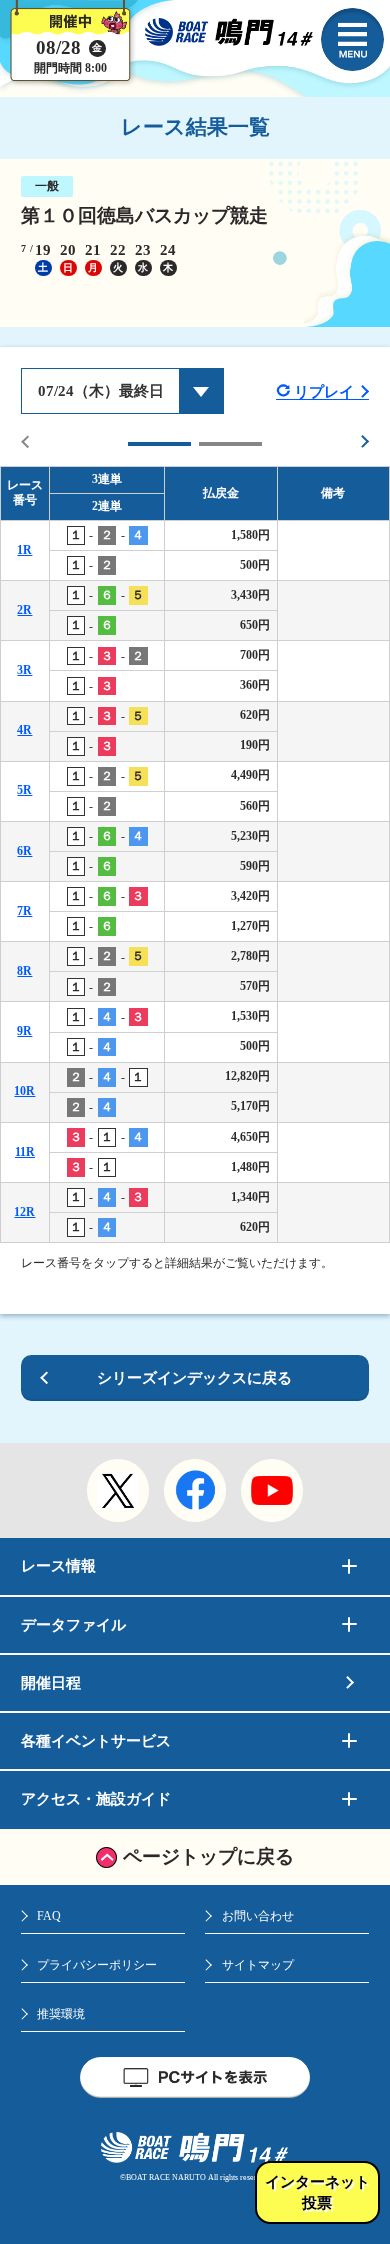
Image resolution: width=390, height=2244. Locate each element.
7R (24, 911)
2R (24, 610)
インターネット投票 (317, 2192)
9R (24, 1031)
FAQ (49, 1916)
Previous (26, 442)
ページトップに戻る (208, 1856)
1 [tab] (159, 444)
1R (24, 550)
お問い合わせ (258, 1916)
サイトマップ (258, 1965)
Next (364, 442)
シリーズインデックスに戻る (194, 1378)
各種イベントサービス (96, 1741)
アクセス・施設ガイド (96, 1799)
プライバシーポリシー (97, 1965)
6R (24, 851)
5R (24, 790)
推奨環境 (61, 2014)
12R (24, 1212)
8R (24, 971)
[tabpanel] (195, 854)
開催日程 (51, 1683)
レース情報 (58, 1566)
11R (25, 1152)
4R (24, 730)
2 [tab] (230, 444)
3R (24, 670)
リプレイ (324, 392)
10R (24, 1091)
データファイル (73, 1625)
